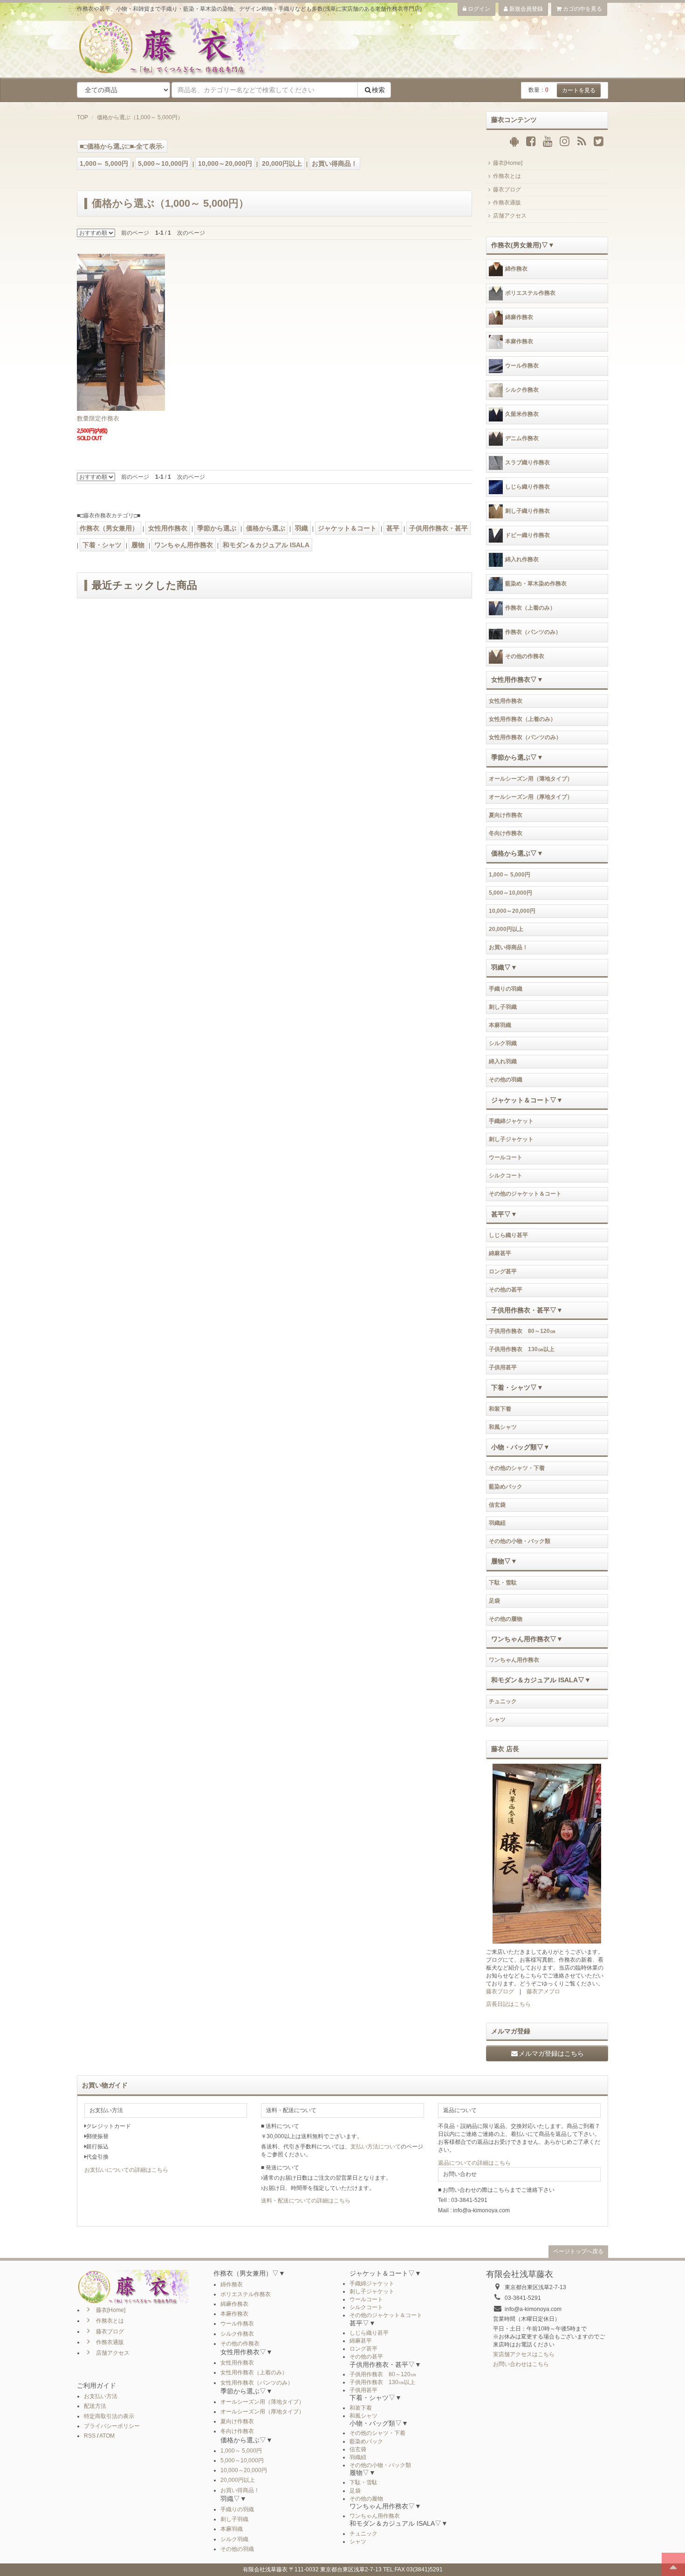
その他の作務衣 (525, 657)
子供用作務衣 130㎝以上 (522, 1349)
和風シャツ (503, 1427)
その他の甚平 (506, 1290)
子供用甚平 (503, 1367)
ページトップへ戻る (578, 2251)
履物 (138, 545)
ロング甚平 (503, 1271)
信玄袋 (497, 1505)
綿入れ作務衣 (522, 560)
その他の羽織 (506, 1080)
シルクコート (506, 1176)
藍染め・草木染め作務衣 (536, 584)
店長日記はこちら (508, 2004)
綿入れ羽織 (503, 1061)
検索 (378, 90)
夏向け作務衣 (506, 815)
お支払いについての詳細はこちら (126, 2170)
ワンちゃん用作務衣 (184, 545)
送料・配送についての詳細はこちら (306, 2201)
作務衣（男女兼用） (109, 528)
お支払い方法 (101, 2396)
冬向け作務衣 (506, 833)
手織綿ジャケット (511, 1121)
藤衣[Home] (508, 163)
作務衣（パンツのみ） (533, 632)
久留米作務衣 (522, 415)
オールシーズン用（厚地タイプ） (531, 797)
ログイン (478, 9)
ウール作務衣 (522, 366)
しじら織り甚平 (508, 1235)
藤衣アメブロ (543, 1991)
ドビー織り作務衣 (527, 536)
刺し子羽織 (503, 1007)
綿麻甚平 (500, 1253)
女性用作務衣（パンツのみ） (525, 737)
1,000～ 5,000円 (104, 163)
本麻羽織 (500, 1025)
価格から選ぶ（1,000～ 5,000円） (140, 117)
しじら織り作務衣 (527, 487)
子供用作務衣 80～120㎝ (522, 1331)
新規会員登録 (525, 9)
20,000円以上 (282, 163)
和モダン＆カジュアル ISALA (266, 545)
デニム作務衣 (522, 439)
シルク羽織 (503, 1043)
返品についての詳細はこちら (474, 2163)
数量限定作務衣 (98, 418)
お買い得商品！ (335, 163)
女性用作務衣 (168, 528)
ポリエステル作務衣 (530, 293)
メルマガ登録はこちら (551, 2053)
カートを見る (579, 90)
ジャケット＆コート (347, 528)
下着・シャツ (102, 545)
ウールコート (506, 1157)
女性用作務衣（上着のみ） (522, 719)
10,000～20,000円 (225, 163)
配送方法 (95, 2406)
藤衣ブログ (507, 190)
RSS (90, 2436)
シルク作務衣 (522, 390)
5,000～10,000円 (163, 163)
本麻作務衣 (519, 342)
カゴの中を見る (582, 9)
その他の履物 (506, 1619)
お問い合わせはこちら (521, 2364)
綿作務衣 (516, 269)
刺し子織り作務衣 (527, 511)
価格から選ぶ (266, 528)
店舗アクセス (510, 216)
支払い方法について (376, 2147)
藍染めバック (506, 1487)
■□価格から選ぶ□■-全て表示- (122, 146)
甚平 (393, 528)
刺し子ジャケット (511, 1139)
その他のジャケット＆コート (525, 1194)
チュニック (503, 1701)
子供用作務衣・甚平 (438, 528)
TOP (82, 117)
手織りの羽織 (506, 989)
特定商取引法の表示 (109, 2416)
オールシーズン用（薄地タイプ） (531, 779)
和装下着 (500, 1409)
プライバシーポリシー (112, 2426)
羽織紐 (497, 1523)
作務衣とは (507, 176)
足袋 (494, 1601)
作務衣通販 (507, 203)
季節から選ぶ (217, 528)
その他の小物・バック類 (520, 1541)
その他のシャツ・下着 (517, 1468)
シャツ (497, 1720)
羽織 (301, 528)
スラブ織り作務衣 (527, 463)
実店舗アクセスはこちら (524, 2354)
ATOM (107, 2436)
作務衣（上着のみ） (530, 608)
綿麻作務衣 (519, 318)
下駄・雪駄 (503, 1583)
